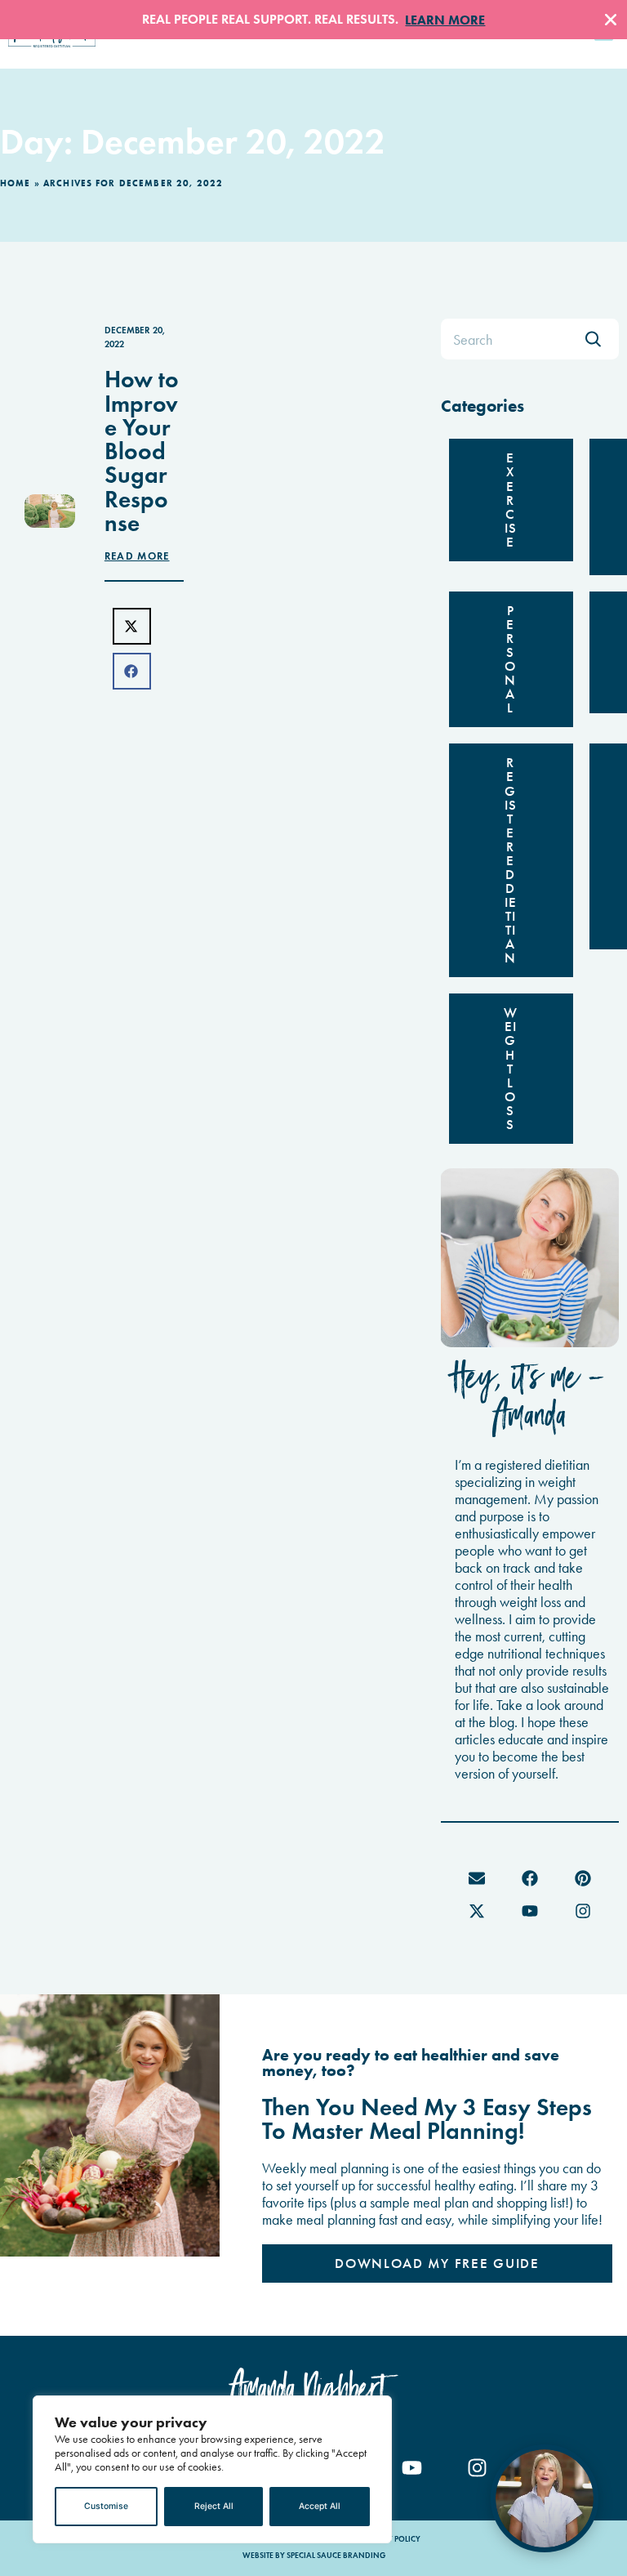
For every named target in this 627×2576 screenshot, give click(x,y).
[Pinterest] (583, 1878)
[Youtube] (530, 1911)
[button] (132, 626)
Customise (106, 2506)
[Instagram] (583, 1911)
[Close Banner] (611, 20)
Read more (137, 556)
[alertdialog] (313, 20)
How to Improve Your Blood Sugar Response (142, 451)
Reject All (214, 2506)
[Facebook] (530, 1878)
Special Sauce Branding (336, 2556)
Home (16, 183)
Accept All (320, 2506)
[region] (212, 2469)
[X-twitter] (477, 1911)
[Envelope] (477, 1878)
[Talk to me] (545, 2498)
